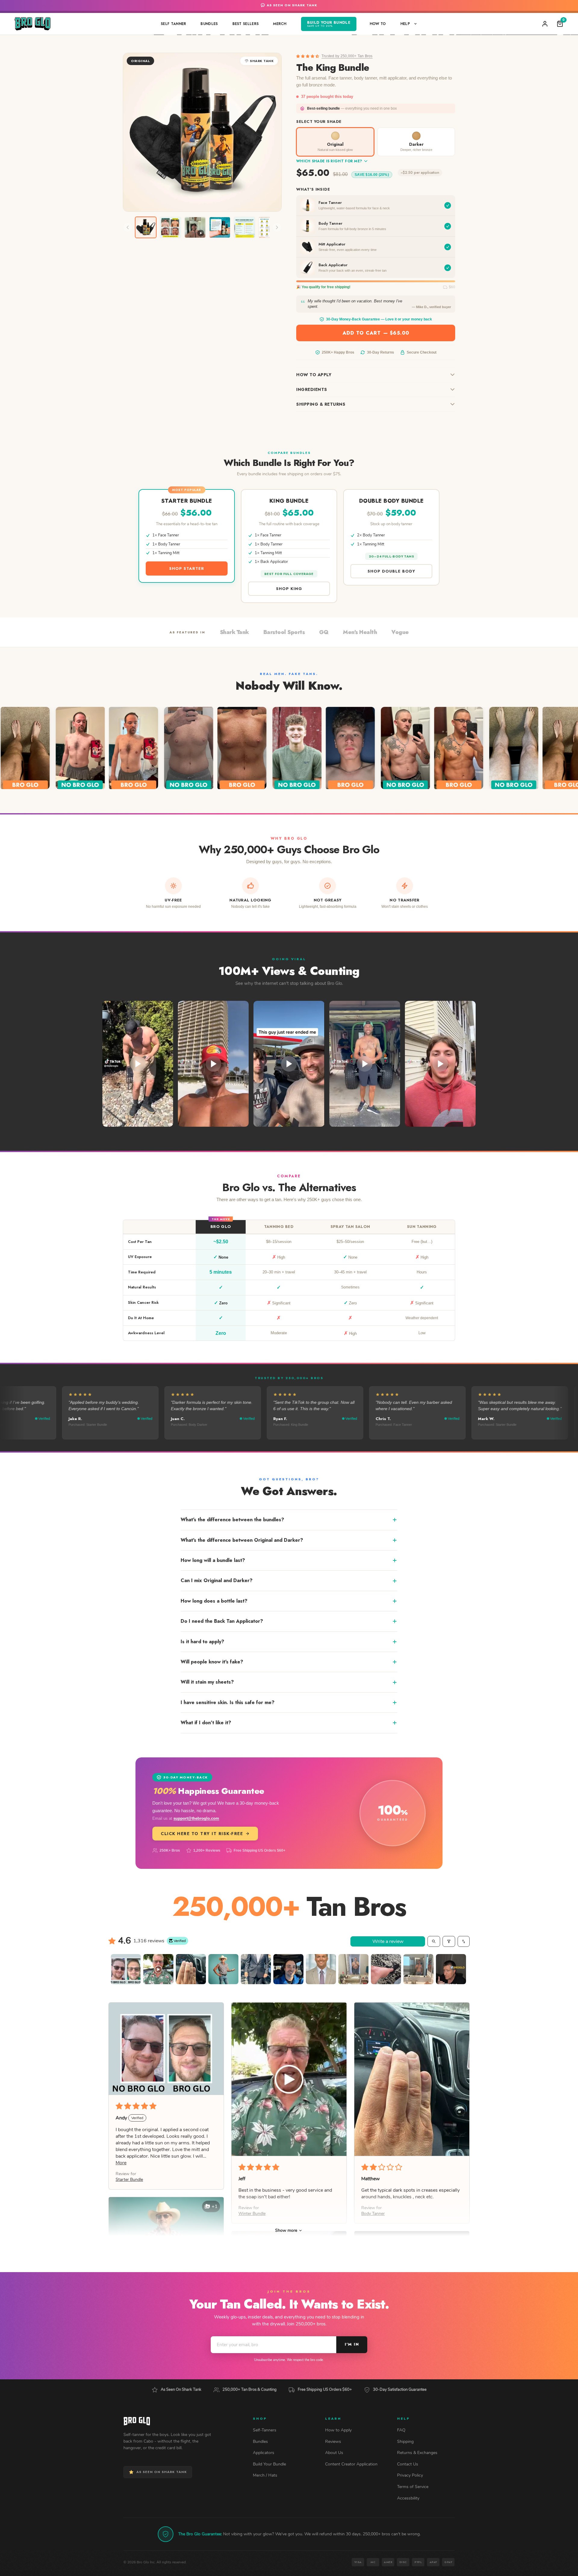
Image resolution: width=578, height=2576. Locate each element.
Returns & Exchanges (417, 2453)
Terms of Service (413, 2487)
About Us (334, 2453)
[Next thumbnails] (277, 227)
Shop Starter (187, 568)
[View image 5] (244, 227)
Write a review (388, 1941)
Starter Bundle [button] (129, 2179)
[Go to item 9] (386, 1969)
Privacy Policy (410, 2475)
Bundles (260, 2442)
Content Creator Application (351, 2464)
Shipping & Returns (321, 404)
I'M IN (352, 2344)
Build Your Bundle (269, 2464)
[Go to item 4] (223, 1969)
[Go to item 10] (418, 1969)
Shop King (289, 589)
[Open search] (434, 1941)
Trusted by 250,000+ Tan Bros (347, 56)
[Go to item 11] (451, 1969)
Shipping (405, 2442)
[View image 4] (220, 227)
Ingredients (312, 389)
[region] (289, 1277)
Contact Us (408, 2464)
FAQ (401, 2430)
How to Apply (314, 375)
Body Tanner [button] (373, 2214)
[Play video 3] (195, 227)
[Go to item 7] (321, 1969)
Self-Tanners (265, 2430)
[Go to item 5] (256, 1969)
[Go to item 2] (158, 1969)
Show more (286, 2230)
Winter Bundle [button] (252, 2214)
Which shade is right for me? (329, 161)
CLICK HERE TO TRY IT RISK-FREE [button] (202, 1834)
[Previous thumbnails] (128, 227)
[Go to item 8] (353, 1969)
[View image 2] (170, 227)
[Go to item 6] (288, 1969)
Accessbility (408, 2498)
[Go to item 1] (126, 1969)
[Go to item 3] (191, 1969)
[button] (308, 56)
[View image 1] (146, 227)
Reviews (333, 2442)
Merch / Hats (265, 2475)
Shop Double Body (391, 571)
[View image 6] (269, 227)
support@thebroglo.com (196, 1818)
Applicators (264, 2453)
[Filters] (449, 1941)
